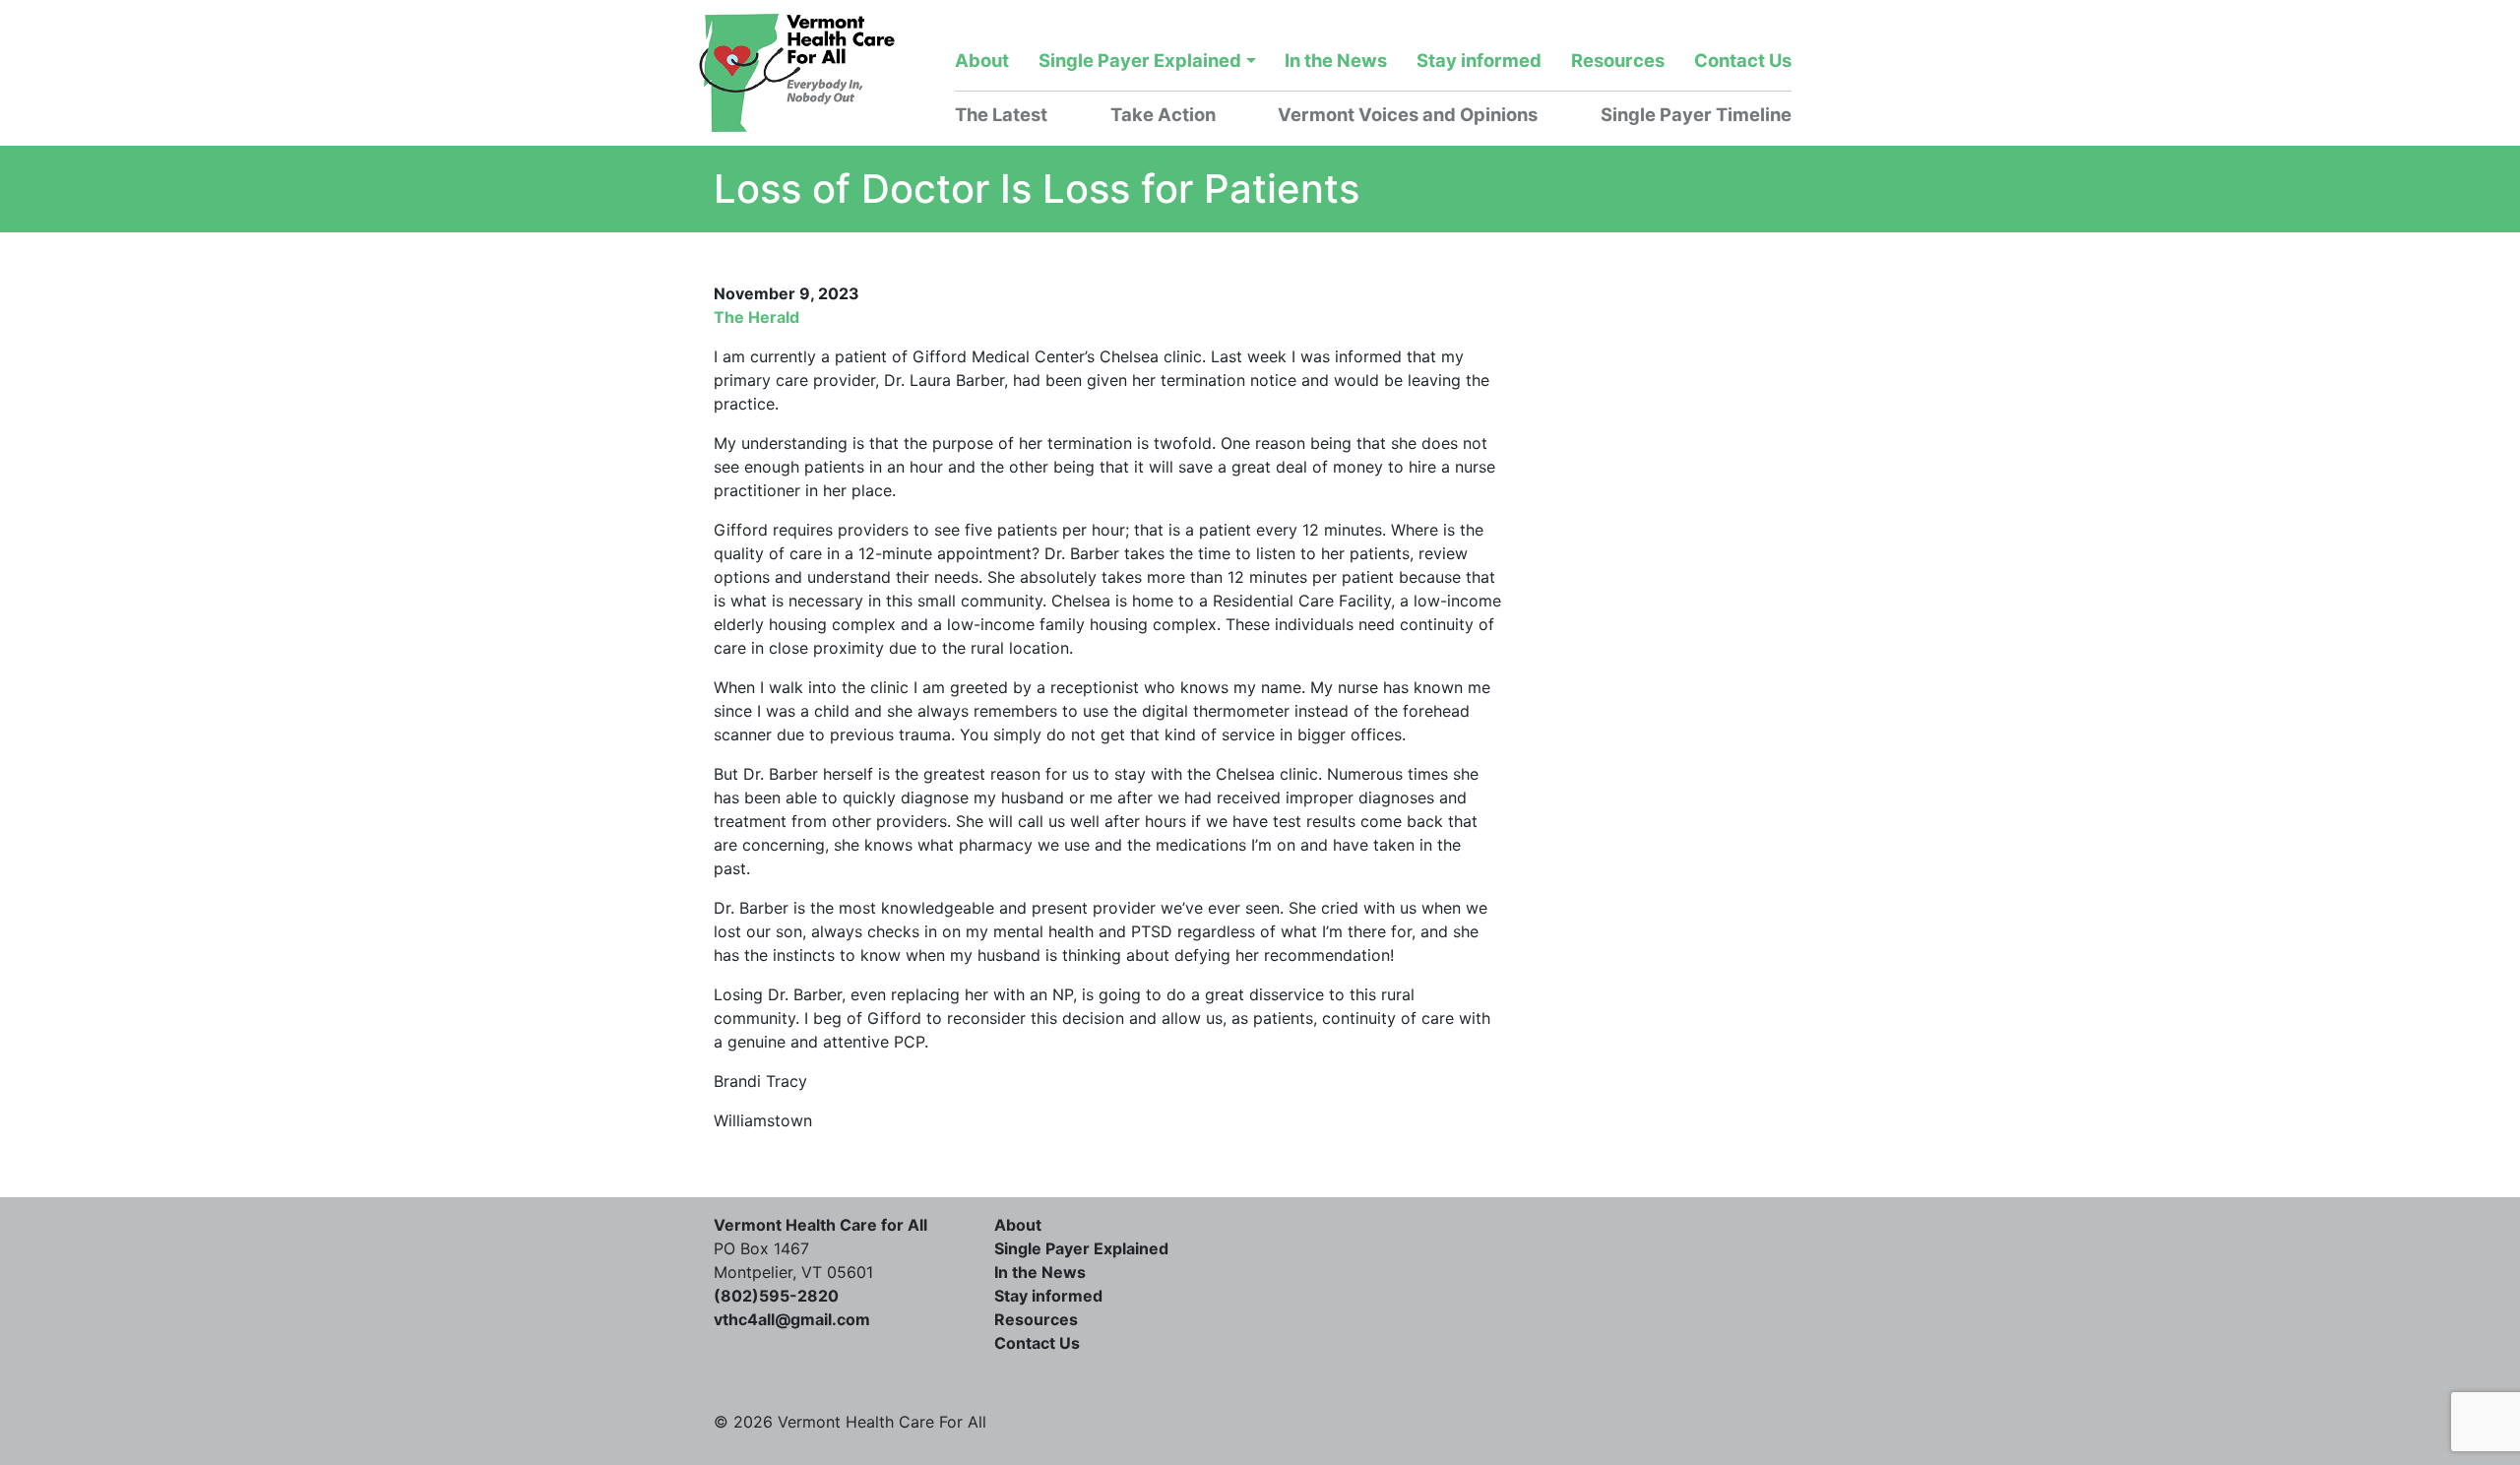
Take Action (1163, 114)
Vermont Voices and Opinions (1408, 114)
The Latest (1001, 114)
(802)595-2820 (776, 1296)
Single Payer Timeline (1696, 114)
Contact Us (1743, 60)
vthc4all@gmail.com (792, 1319)
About (982, 60)
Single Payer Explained (1140, 60)
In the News (1336, 60)
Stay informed (1479, 60)
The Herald (756, 317)
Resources (1618, 60)
